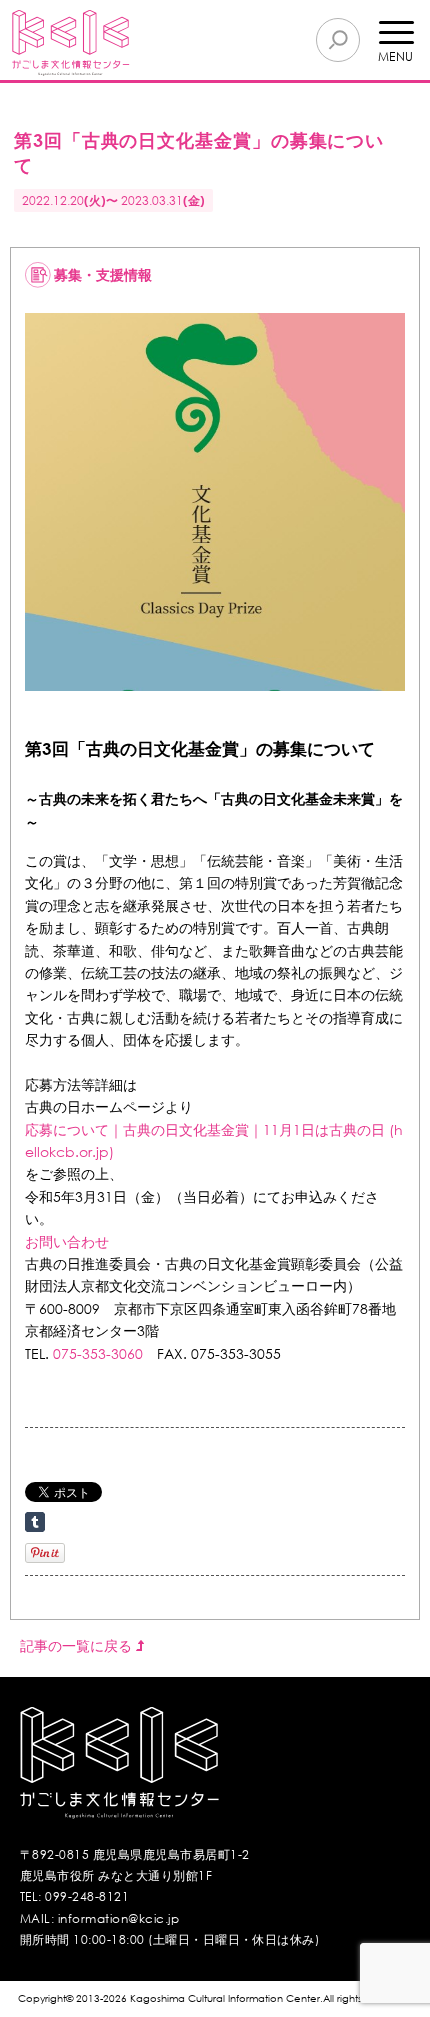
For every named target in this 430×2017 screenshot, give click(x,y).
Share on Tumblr (35, 1522)
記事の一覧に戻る (78, 1645)
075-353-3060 (98, 1353)
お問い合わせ (67, 1241)
